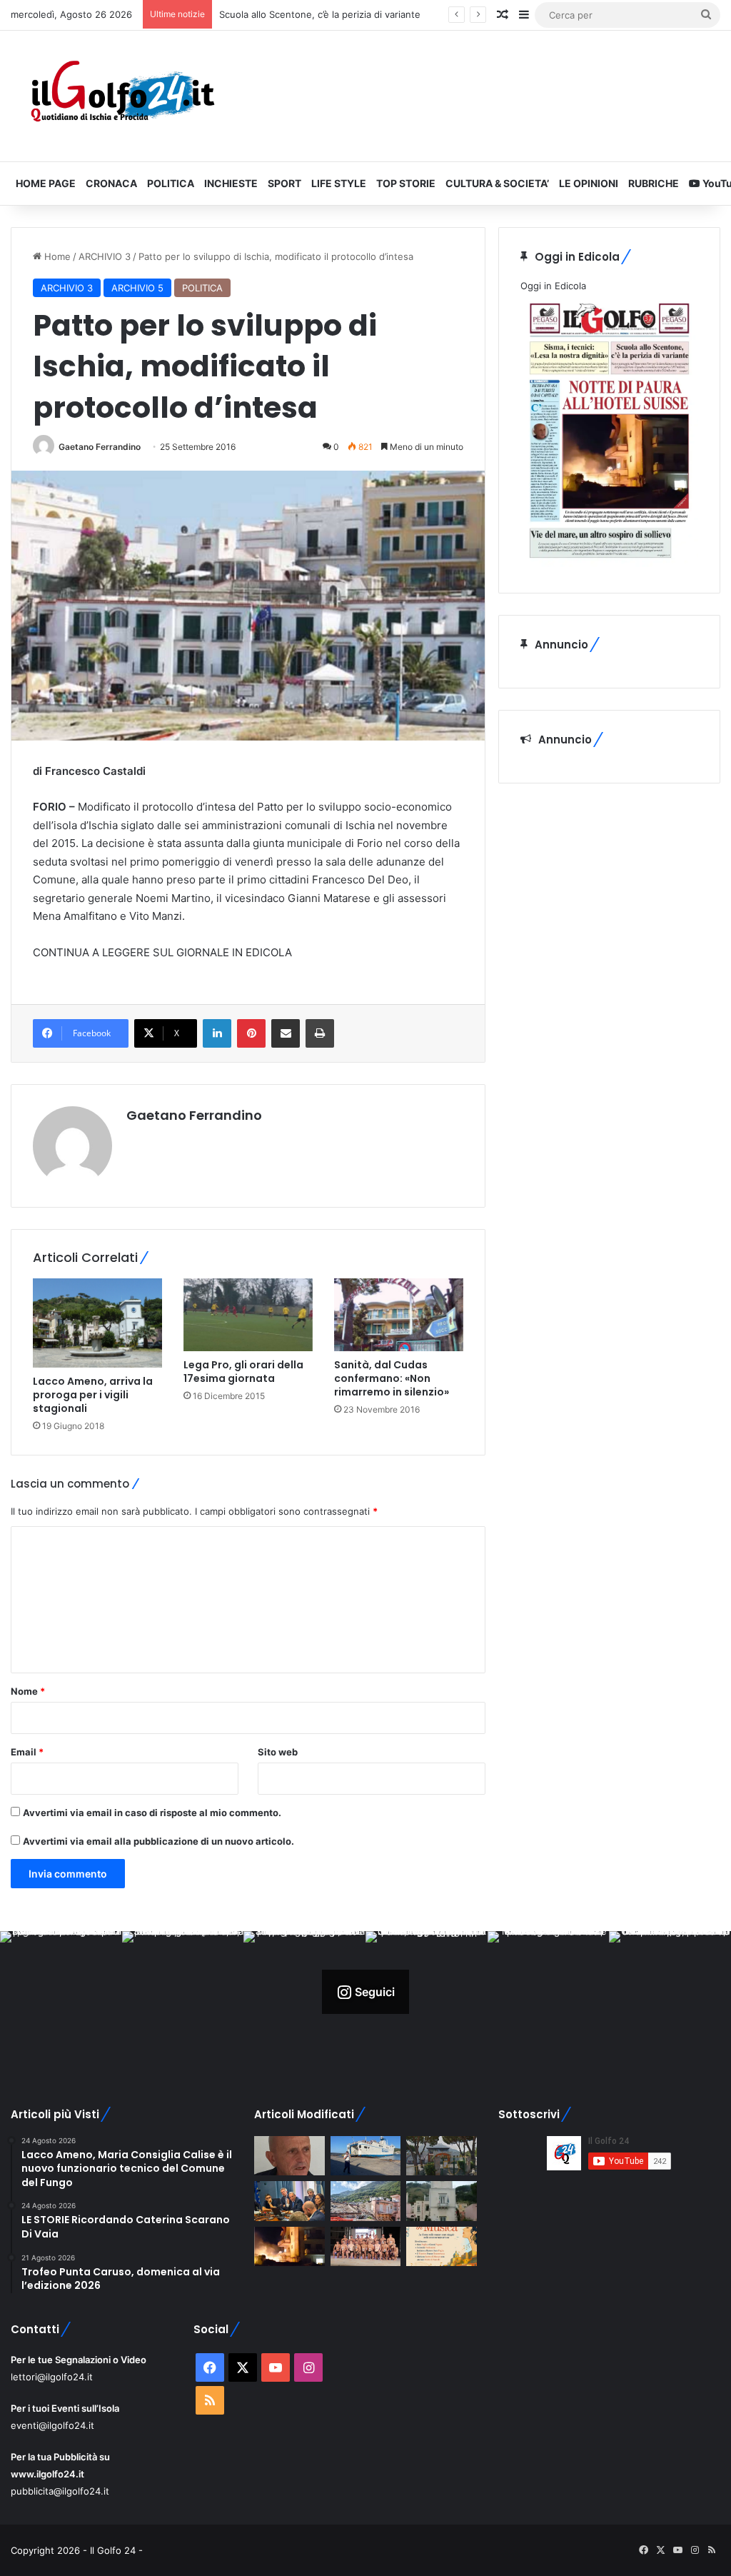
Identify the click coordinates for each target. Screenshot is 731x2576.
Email (27, 1752)
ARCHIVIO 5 (137, 288)
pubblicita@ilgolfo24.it (60, 2491)
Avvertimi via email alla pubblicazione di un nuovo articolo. (158, 1841)
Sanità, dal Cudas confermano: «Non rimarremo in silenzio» (392, 1378)
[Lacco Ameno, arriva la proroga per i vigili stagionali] (97, 1323)
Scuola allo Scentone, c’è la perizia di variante (320, 14)
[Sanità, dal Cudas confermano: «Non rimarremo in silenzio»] (399, 1315)
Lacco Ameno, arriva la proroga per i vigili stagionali (93, 1395)
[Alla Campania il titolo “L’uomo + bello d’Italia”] (365, 2247)
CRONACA (111, 183)
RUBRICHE (654, 183)
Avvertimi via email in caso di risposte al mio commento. (152, 1813)
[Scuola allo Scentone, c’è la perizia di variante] (441, 2156)
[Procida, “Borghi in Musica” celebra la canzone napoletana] (441, 2247)
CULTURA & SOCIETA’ (497, 183)
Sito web (278, 1752)
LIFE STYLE (339, 183)
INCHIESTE (231, 183)
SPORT (284, 183)
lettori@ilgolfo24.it (52, 2377)
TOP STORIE (406, 183)
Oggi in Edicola (553, 286)
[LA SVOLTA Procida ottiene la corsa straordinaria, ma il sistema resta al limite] (365, 2156)
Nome (28, 1691)
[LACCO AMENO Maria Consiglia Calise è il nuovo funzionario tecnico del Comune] (441, 2201)
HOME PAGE (46, 183)
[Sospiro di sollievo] (289, 2201)
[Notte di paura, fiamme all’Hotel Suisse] (289, 2247)
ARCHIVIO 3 (105, 256)
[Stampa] (320, 1033)
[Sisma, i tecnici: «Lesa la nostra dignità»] (365, 2201)
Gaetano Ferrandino (100, 447)
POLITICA (171, 183)
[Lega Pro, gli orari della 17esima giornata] (248, 1315)
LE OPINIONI (589, 183)
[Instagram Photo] (61, 1992)
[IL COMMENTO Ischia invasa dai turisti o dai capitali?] (289, 2156)
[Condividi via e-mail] (286, 1033)
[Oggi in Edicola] (609, 563)
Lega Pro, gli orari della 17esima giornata (243, 1372)
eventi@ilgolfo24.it (52, 2425)
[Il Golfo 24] (122, 96)
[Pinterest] (251, 1033)
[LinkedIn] (217, 1033)
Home (56, 256)
